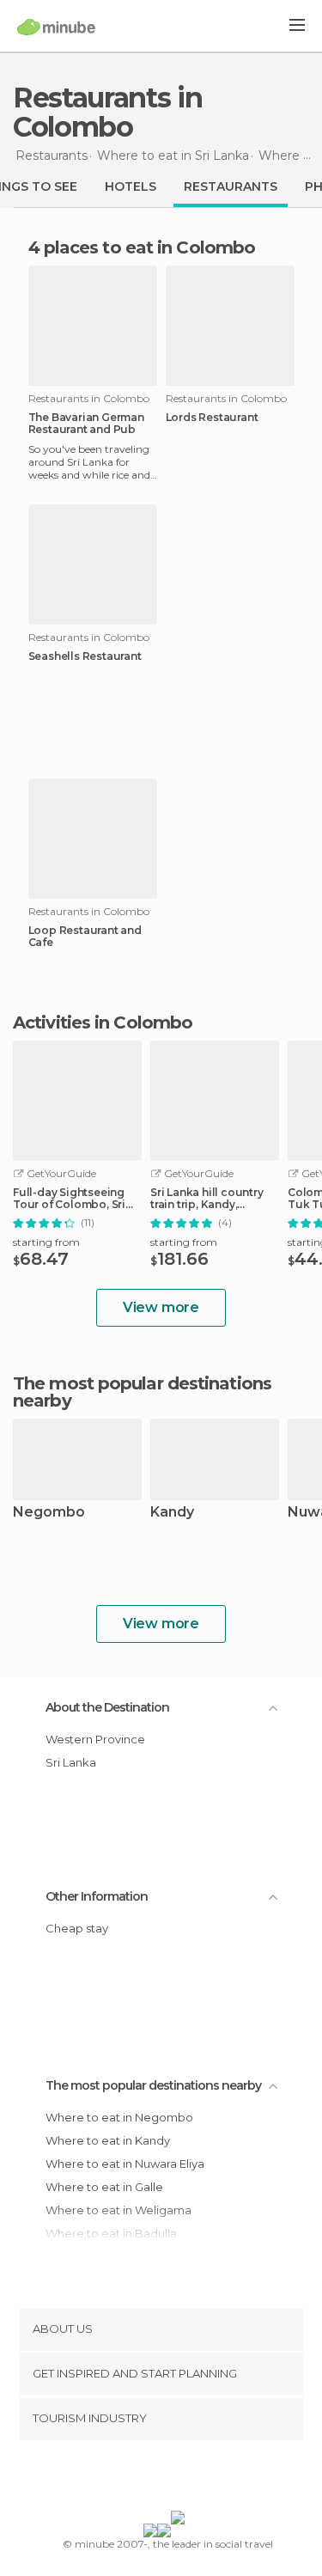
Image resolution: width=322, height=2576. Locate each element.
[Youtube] (201, 2479)
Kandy (172, 1513)
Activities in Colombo (103, 1022)
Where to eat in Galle (104, 2187)
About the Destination (107, 1707)
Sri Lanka (71, 1762)
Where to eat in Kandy (108, 2140)
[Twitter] (156, 2479)
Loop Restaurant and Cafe (85, 937)
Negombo (49, 1513)
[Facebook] (134, 2479)
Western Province (95, 1739)
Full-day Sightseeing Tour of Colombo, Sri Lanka (69, 1199)
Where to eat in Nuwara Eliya (125, 2164)
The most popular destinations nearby (142, 1392)
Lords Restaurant (212, 418)
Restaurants (231, 186)
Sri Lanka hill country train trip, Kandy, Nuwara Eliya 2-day (207, 1199)
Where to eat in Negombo (119, 2117)
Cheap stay (77, 1928)
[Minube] (56, 27)
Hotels (131, 186)
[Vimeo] (179, 2479)
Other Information (97, 1896)
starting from (46, 1242)
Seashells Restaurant (85, 656)
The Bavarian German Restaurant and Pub (86, 424)
